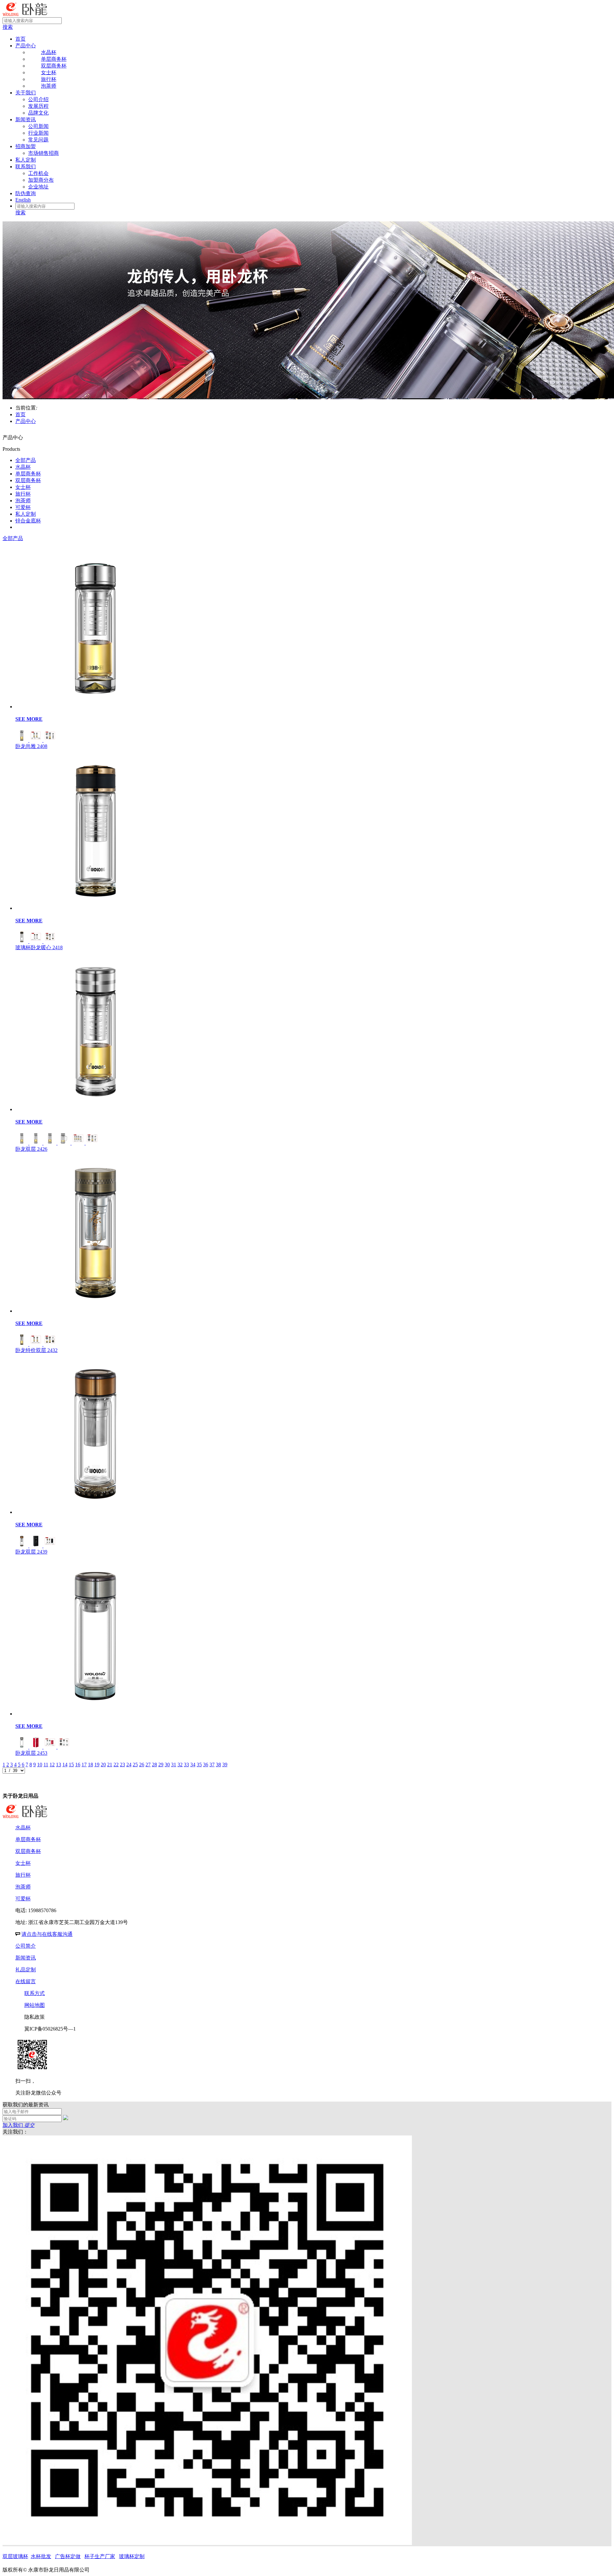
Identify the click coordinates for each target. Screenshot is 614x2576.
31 (174, 1765)
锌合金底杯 (28, 521)
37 (212, 1765)
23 (122, 1765)
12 (52, 1765)
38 (218, 1765)
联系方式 (35, 1993)
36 (206, 1765)
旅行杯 (23, 494)
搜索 (8, 27)
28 (154, 1765)
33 (186, 1765)
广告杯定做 (68, 2556)
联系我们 (26, 167)
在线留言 (26, 1981)
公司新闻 (38, 126)
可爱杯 (23, 507)
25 (135, 1765)
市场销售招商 (43, 153)
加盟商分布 (41, 180)
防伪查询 (26, 193)
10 (40, 1765)
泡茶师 (23, 501)
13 (59, 1765)
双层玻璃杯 (15, 2556)
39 (225, 1765)
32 (180, 1765)
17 (84, 1765)
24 (129, 1765)
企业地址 (38, 187)
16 (78, 1765)
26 (142, 1765)
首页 (20, 39)
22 (116, 1765)
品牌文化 (38, 113)
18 (91, 1765)
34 (193, 1765)
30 (167, 1765)
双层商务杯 (28, 480)
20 (103, 1765)
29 (161, 1765)
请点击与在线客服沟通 (47, 1934)
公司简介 (26, 1946)
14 (65, 1765)
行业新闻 (38, 133)
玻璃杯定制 (132, 2556)
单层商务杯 (28, 474)
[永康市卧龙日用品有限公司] (25, 14)
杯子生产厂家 (100, 2556)
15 (71, 1765)
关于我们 (26, 93)
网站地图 (35, 2005)
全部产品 (26, 460)
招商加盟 (26, 146)
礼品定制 (26, 1970)
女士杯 (23, 487)
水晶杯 (23, 467)
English (23, 200)
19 (97, 1765)
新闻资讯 (26, 119)
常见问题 (38, 140)
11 (46, 1765)
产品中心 (26, 46)
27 (148, 1765)
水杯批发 (41, 2556)
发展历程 (38, 106)
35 (199, 1765)
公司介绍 (38, 99)
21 (110, 1765)
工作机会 (38, 173)
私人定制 (26, 160)
